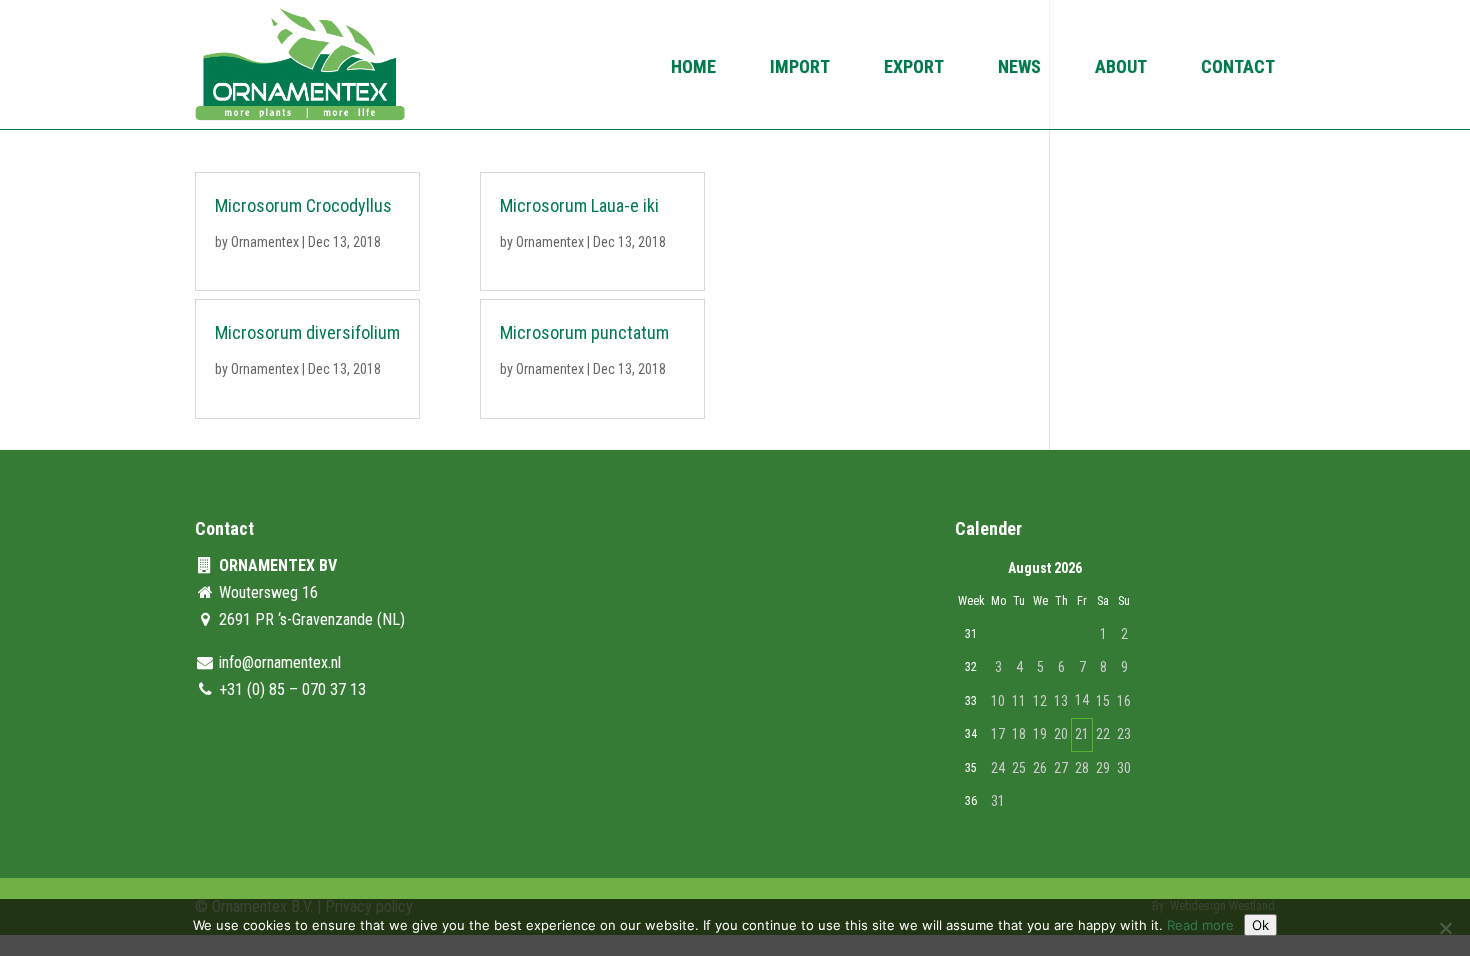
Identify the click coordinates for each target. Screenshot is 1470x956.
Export (914, 68)
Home (693, 68)
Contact (1238, 68)
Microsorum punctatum (584, 332)
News (1019, 68)
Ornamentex (265, 242)
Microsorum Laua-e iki (579, 205)
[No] (1445, 928)
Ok (1260, 925)
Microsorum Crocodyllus (303, 205)
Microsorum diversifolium (307, 332)
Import (800, 68)
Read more (1200, 925)
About (1121, 68)
